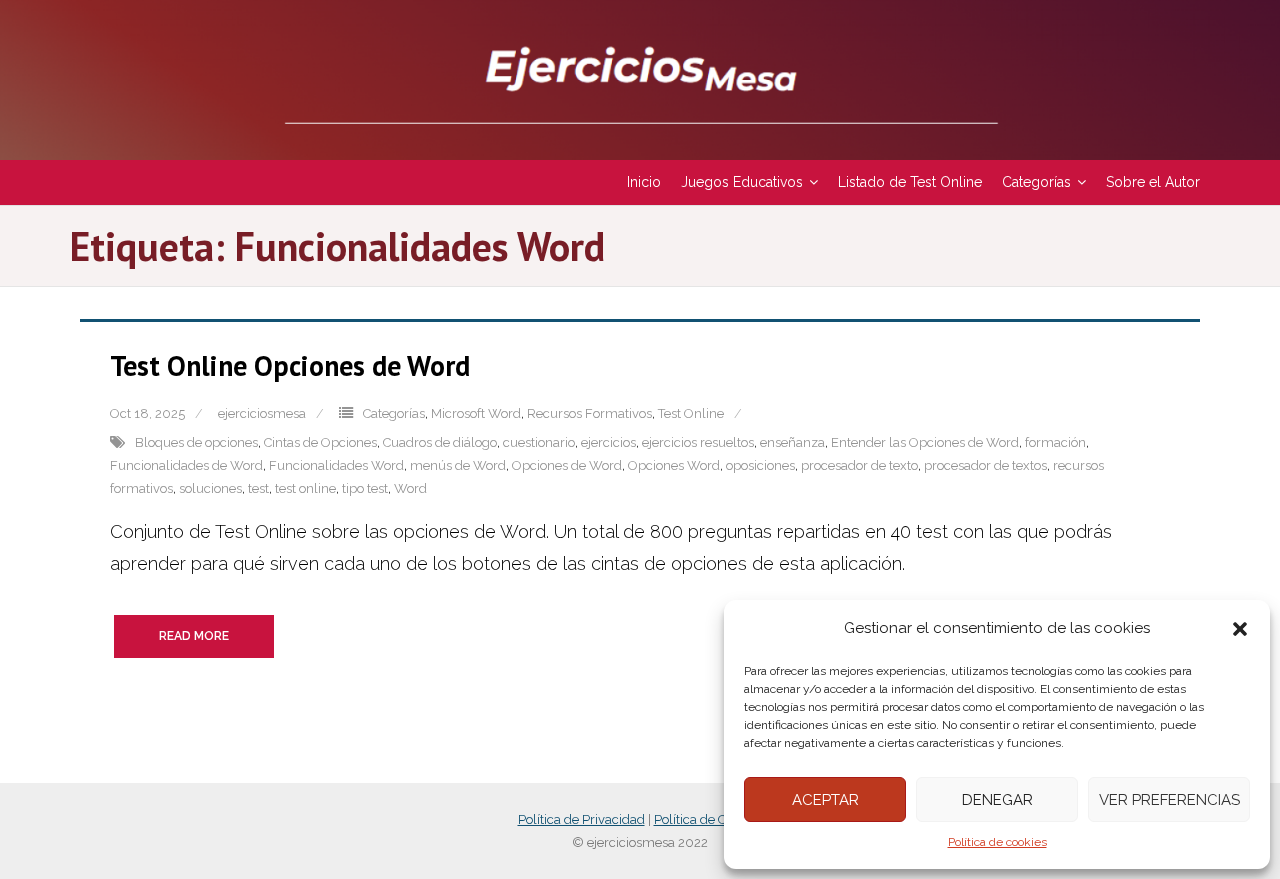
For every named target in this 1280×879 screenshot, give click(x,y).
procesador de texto (859, 465)
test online (305, 488)
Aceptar (825, 800)
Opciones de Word (567, 465)
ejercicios (608, 442)
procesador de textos (985, 465)
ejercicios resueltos (698, 442)
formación (1055, 442)
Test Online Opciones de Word (290, 365)
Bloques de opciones (196, 442)
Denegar (997, 800)
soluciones (210, 488)
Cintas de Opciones (320, 442)
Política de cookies (997, 842)
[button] (1240, 629)
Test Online (691, 413)
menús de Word (458, 465)
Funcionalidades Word (336, 465)
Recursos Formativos (589, 413)
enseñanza (792, 442)
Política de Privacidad (581, 819)
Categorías (394, 413)
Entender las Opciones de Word (925, 442)
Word (410, 488)
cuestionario (539, 442)
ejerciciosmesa (262, 413)
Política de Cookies (708, 819)
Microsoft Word (476, 413)
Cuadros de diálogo (440, 442)
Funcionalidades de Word (186, 465)
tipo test (365, 488)
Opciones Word (674, 465)
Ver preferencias (1169, 800)
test (258, 488)
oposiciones (760, 465)
